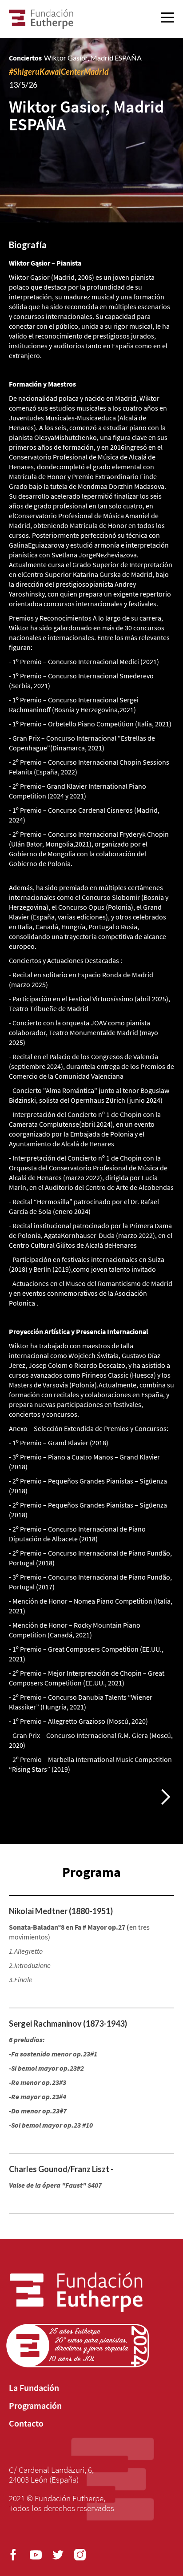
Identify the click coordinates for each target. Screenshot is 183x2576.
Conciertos (25, 58)
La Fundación (34, 2388)
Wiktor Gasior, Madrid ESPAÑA (93, 58)
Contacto (26, 2423)
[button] (165, 1797)
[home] (41, 19)
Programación (35, 2406)
